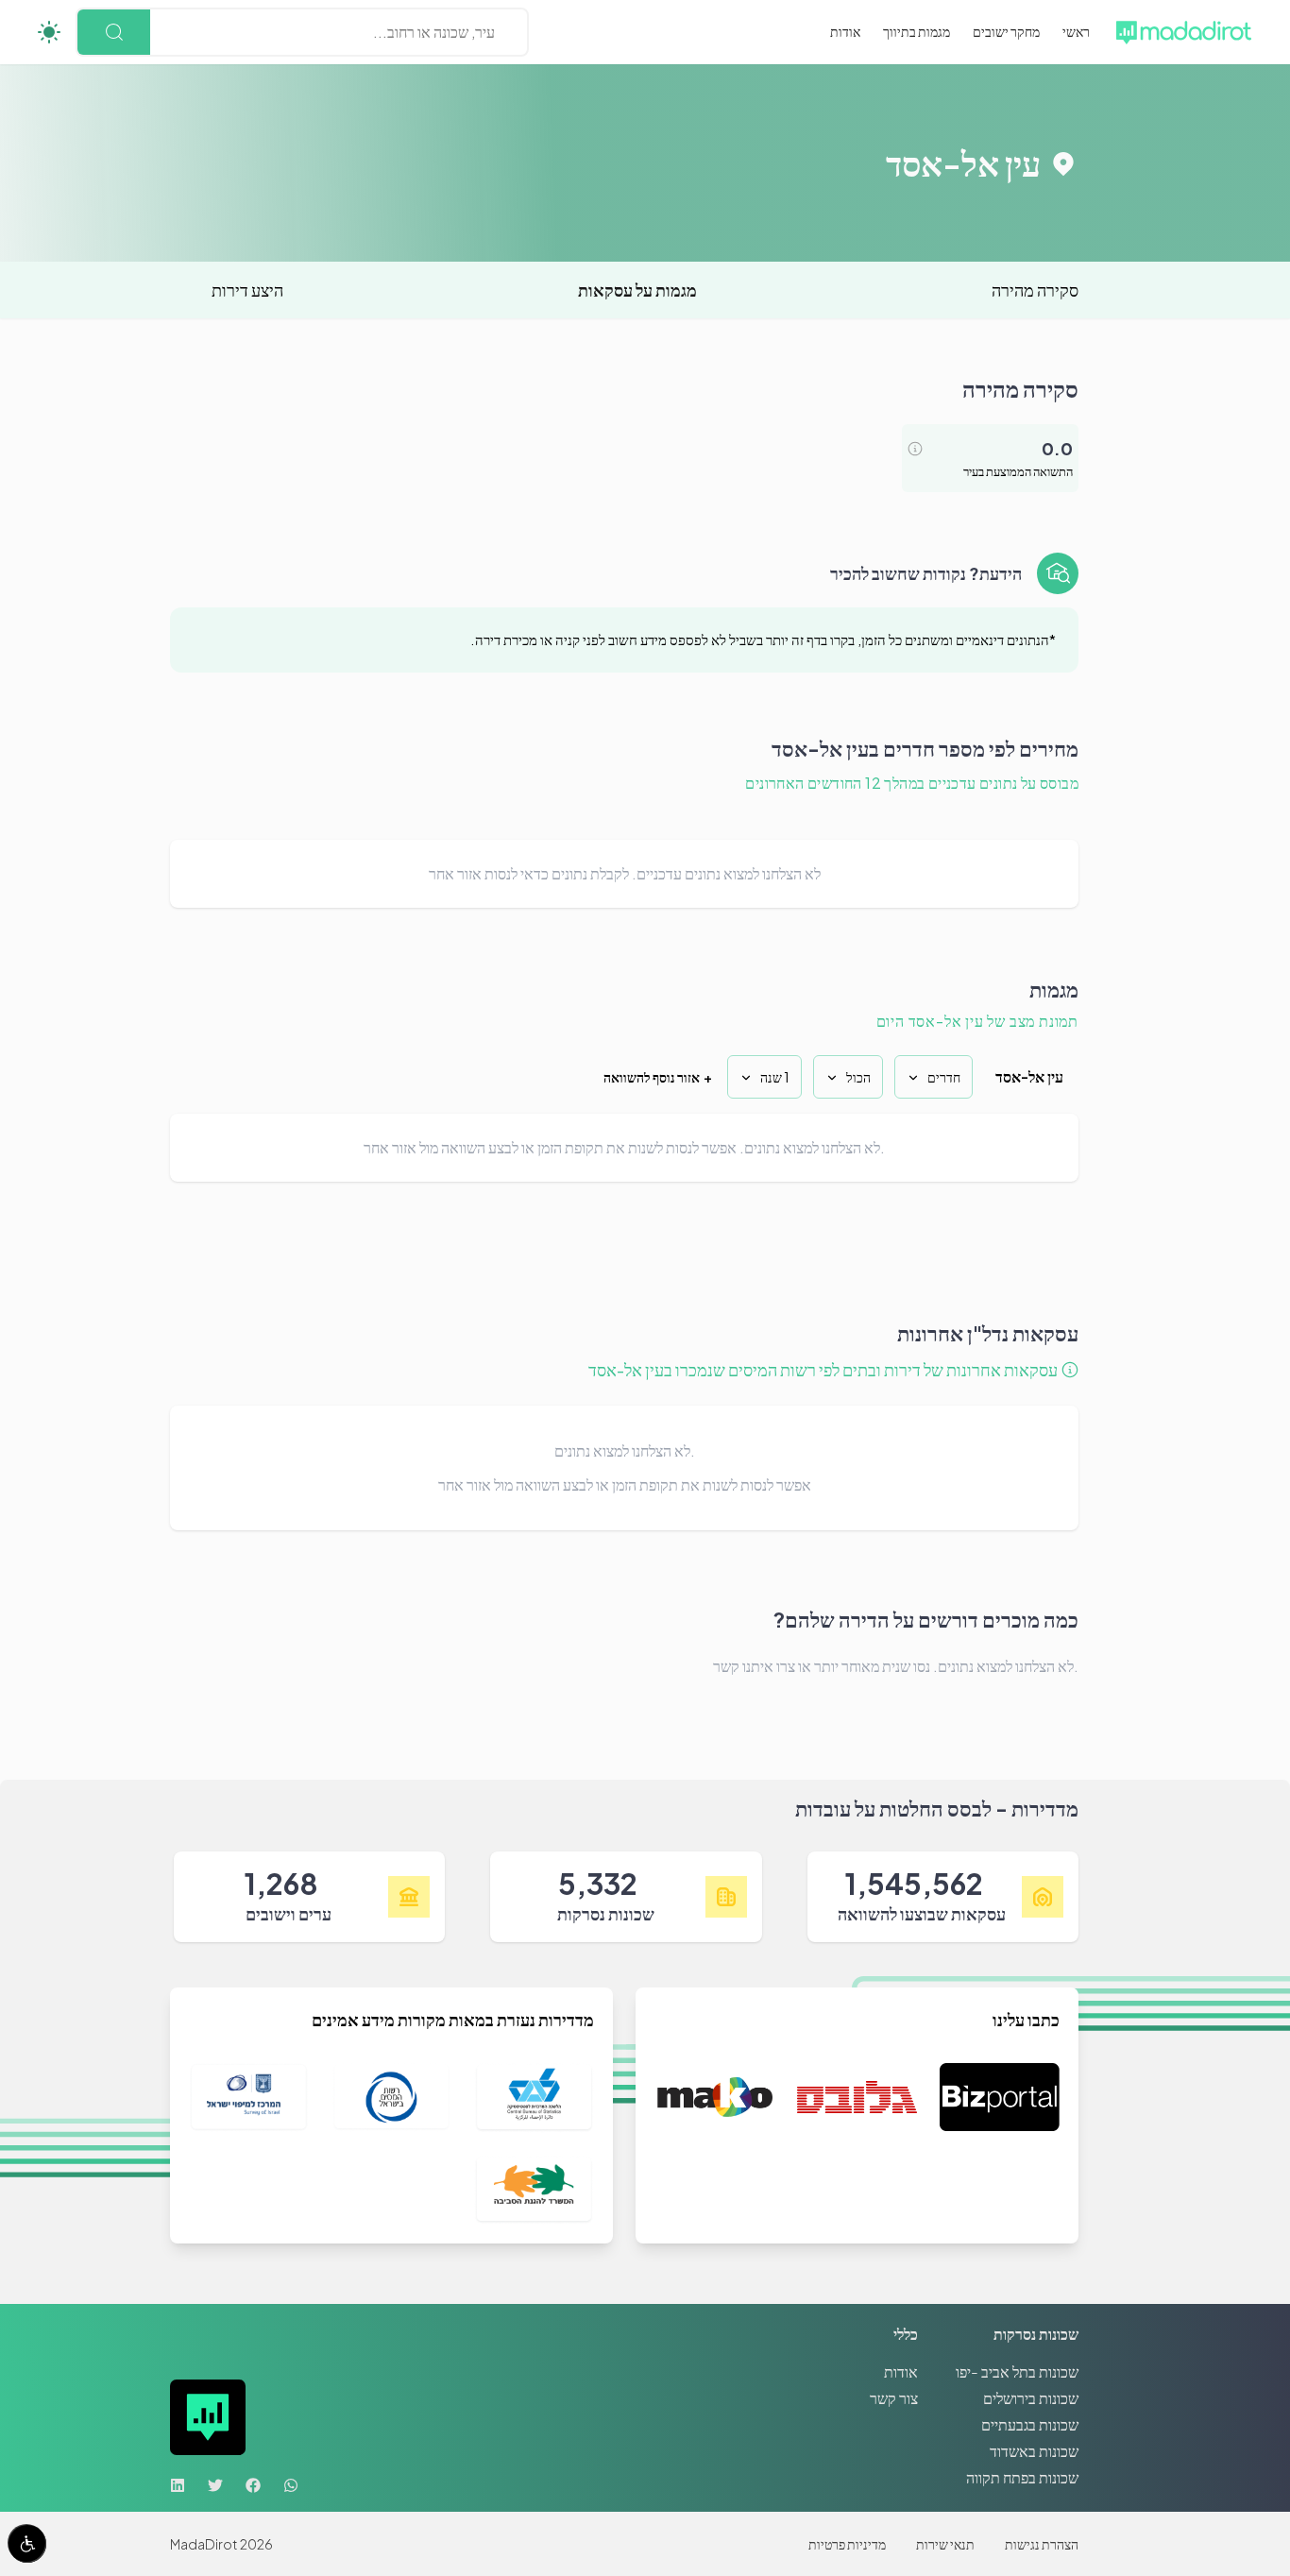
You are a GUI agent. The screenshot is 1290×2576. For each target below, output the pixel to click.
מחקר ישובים (1006, 31)
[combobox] (493, 32)
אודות (845, 31)
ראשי (1076, 31)
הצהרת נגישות (1042, 2544)
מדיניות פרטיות (847, 2544)
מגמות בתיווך (917, 31)
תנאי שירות (945, 2544)
